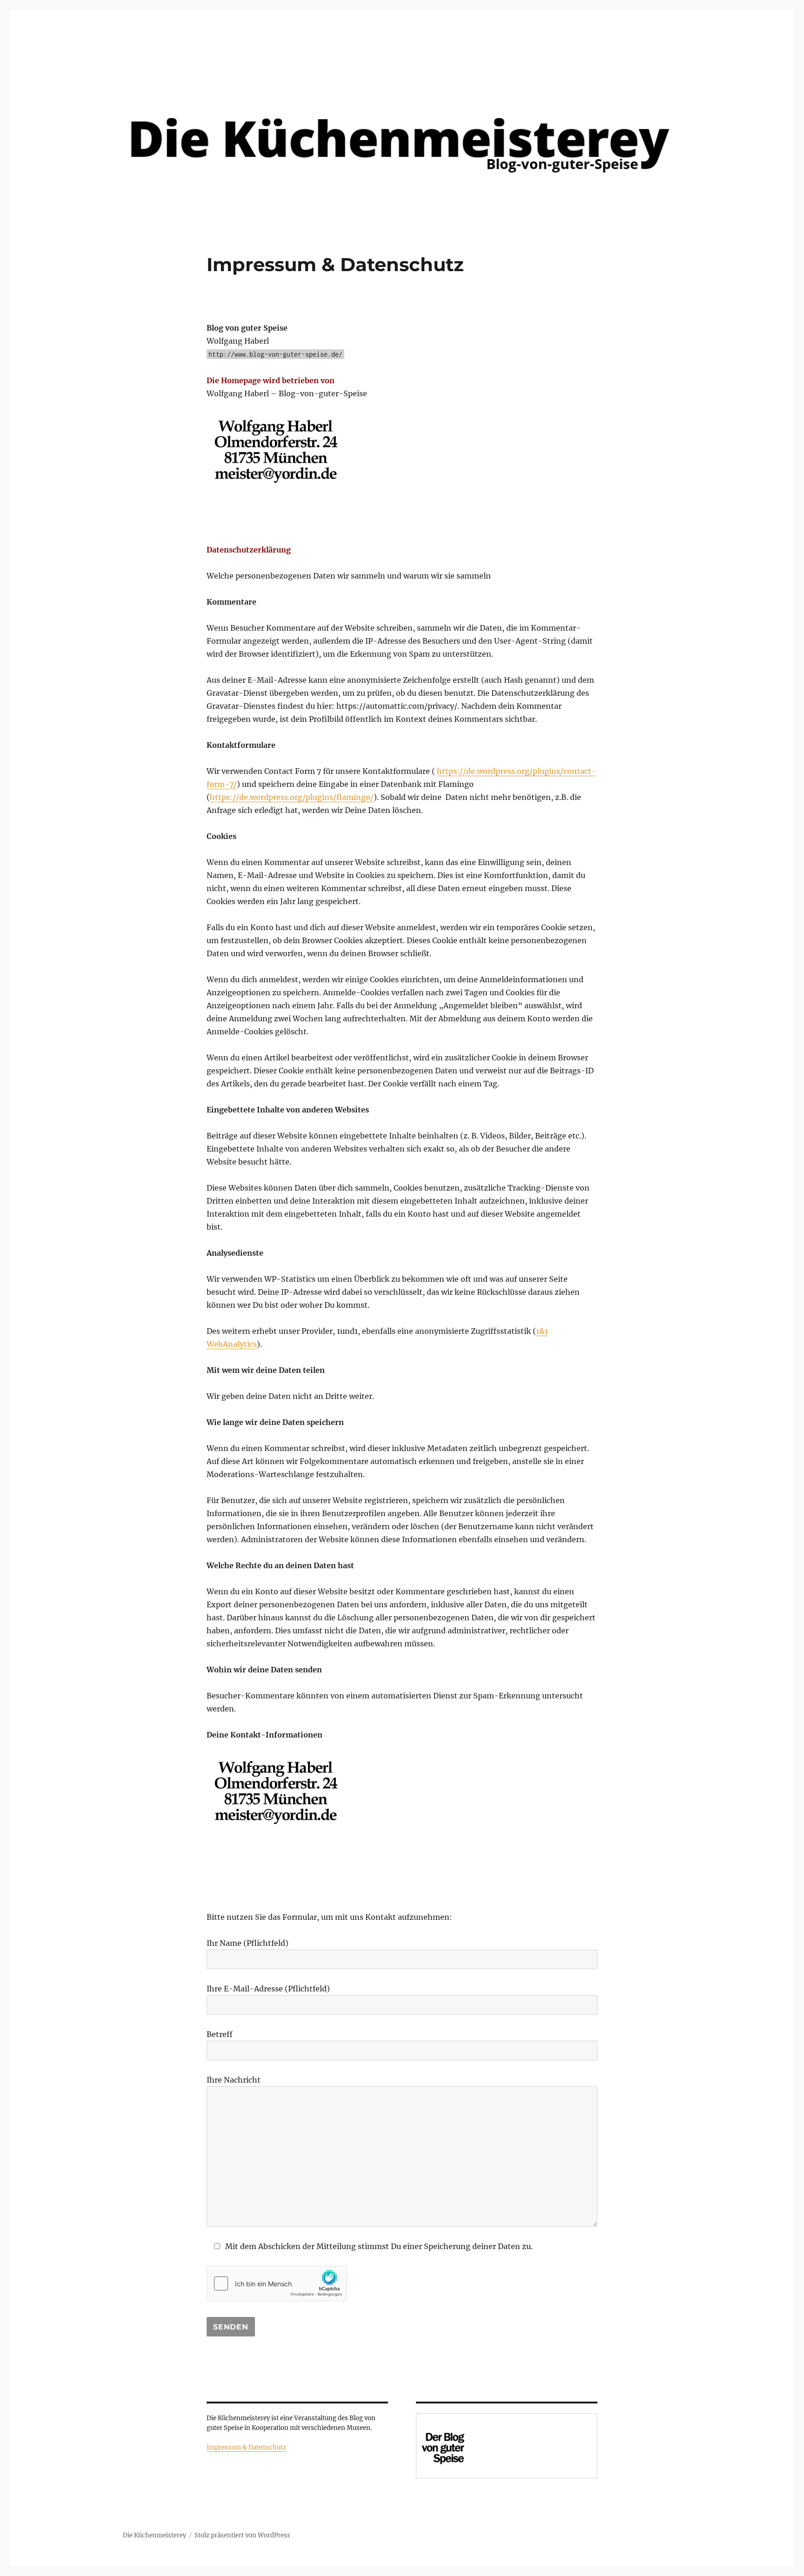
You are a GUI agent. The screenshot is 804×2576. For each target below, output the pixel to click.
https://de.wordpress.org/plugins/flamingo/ (292, 797)
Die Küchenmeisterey (154, 2535)
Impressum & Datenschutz (246, 2447)
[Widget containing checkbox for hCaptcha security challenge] (277, 2283)
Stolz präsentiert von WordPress (242, 2535)
